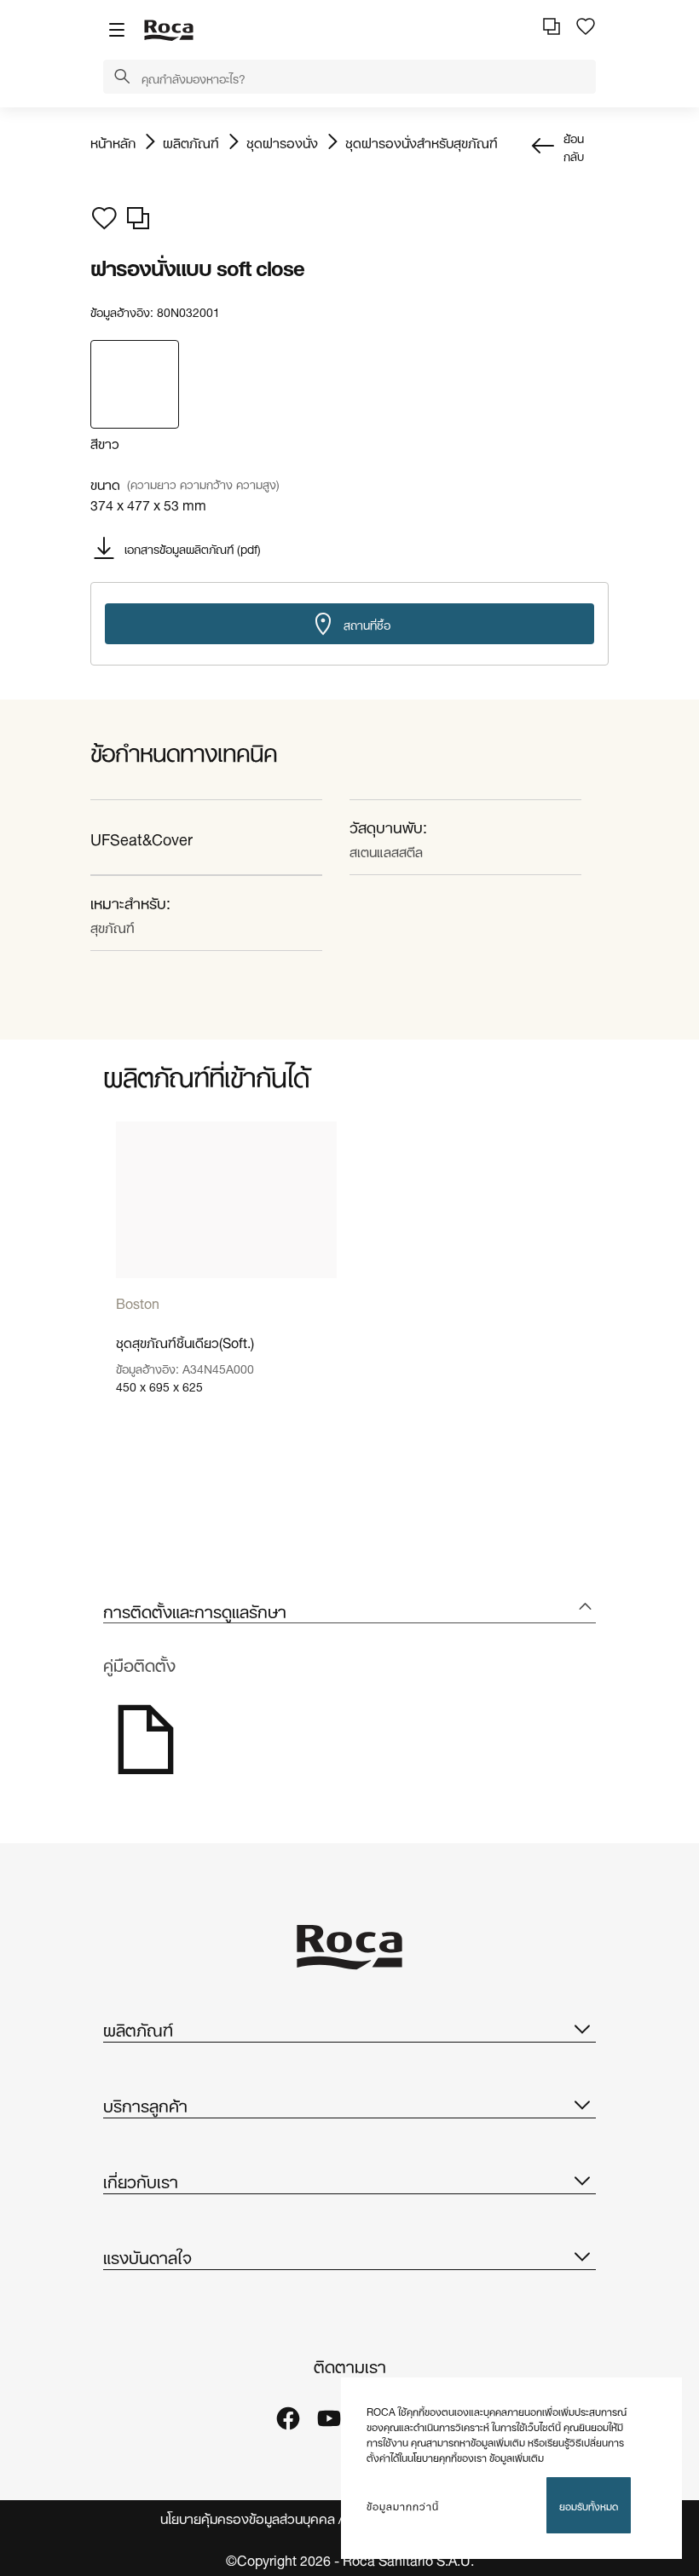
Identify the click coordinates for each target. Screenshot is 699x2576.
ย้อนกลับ (574, 146)
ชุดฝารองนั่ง (282, 141)
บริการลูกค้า (145, 2104)
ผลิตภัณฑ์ (191, 141)
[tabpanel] (226, 1276)
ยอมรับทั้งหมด (589, 2505)
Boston (138, 1302)
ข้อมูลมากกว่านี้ (403, 2505)
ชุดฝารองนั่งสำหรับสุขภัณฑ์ (422, 141)
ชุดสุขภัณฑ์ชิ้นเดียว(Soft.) (185, 1341)
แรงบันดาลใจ (147, 2256)
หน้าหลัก (113, 141)
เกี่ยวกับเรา (141, 2180)
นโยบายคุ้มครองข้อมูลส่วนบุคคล (248, 2518)
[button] (122, 78)
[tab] (349, 1610)
